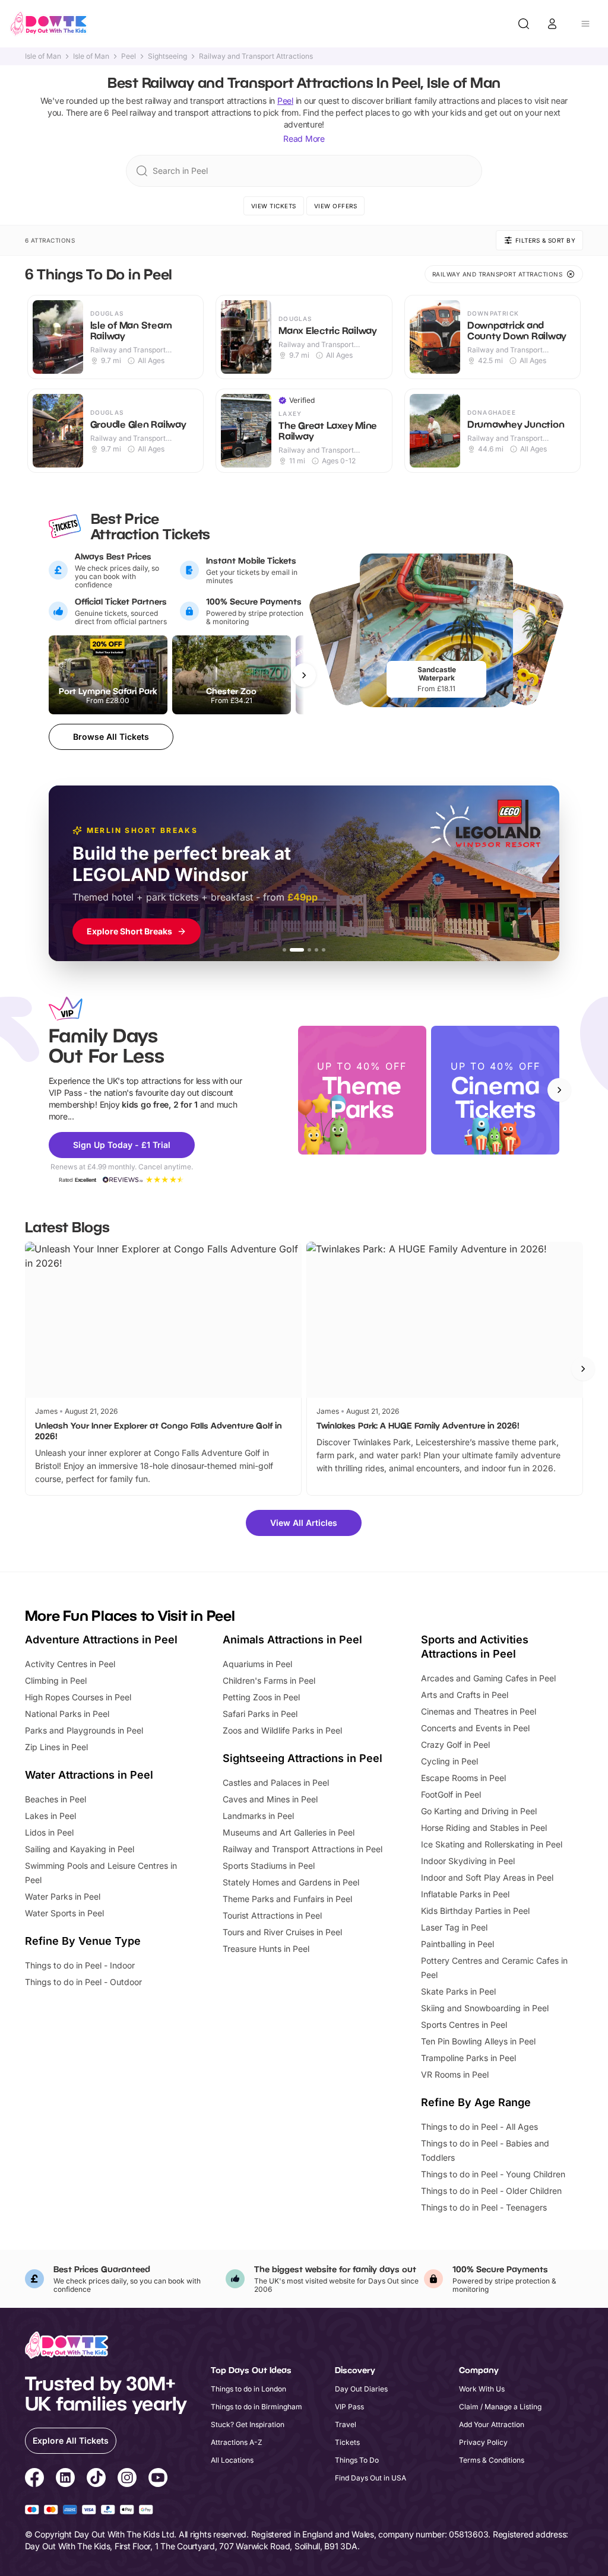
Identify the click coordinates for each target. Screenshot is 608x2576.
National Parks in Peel (67, 1714)
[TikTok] (96, 2479)
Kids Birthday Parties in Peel (475, 1911)
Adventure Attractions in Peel (101, 1640)
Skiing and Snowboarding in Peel (485, 2008)
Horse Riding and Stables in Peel (484, 1828)
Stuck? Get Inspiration (248, 2424)
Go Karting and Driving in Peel (479, 1811)
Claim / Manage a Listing (500, 2407)
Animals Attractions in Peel (292, 1640)
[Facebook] (34, 2479)
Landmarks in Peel (258, 1816)
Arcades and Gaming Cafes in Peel (488, 1678)
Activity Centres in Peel (70, 1664)
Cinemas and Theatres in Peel (479, 1711)
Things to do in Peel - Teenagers (484, 2207)
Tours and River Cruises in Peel (282, 1932)
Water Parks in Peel (63, 1896)
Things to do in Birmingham (256, 2407)
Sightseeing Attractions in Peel (303, 1758)
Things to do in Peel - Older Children (491, 2191)
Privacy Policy (483, 2442)
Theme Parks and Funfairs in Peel (287, 1899)
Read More (304, 139)
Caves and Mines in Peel (270, 1799)
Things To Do (357, 2460)
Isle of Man (43, 56)
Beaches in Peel (56, 1799)
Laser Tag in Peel (454, 1927)
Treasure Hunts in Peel (266, 1949)
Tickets (347, 2442)
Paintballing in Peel (457, 1944)
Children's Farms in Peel (269, 1680)
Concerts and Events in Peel (475, 1728)
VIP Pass (349, 2407)
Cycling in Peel (449, 1761)
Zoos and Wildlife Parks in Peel (282, 1730)
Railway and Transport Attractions (256, 56)
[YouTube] (158, 2479)
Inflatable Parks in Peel (465, 1894)
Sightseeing (167, 56)
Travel (346, 2424)
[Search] (524, 24)
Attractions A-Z (237, 2442)
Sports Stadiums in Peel (269, 1866)
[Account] (552, 24)
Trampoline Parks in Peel (468, 2058)
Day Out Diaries (361, 2389)
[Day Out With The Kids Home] (49, 24)
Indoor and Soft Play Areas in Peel (487, 1877)
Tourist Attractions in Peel (272, 1915)
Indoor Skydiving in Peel (468, 1861)
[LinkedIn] (65, 2479)
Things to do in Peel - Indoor (80, 1965)
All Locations (232, 2460)
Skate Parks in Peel (458, 1991)
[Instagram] (127, 2479)
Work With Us (482, 2389)
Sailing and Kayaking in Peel (80, 1849)
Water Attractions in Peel (89, 1775)
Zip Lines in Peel (56, 1747)
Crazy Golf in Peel (455, 1745)
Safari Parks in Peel (260, 1714)
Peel (129, 56)
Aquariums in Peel (257, 1664)
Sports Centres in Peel (464, 2025)
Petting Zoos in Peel (261, 1697)
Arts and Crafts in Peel (465, 1695)
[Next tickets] (304, 675)
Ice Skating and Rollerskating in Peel (492, 1844)
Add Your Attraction (492, 2424)
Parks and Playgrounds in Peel (84, 1730)
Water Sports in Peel (64, 1913)
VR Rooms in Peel (455, 2074)
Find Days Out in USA (370, 2478)
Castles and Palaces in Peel (276, 1782)
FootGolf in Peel (451, 1794)
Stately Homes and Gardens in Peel (291, 1882)
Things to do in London (248, 2389)
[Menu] (585, 24)
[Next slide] (559, 1090)
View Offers (336, 206)
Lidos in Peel (49, 1832)
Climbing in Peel (56, 1680)
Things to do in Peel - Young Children (493, 2174)
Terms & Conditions (492, 2460)
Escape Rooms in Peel (463, 1778)
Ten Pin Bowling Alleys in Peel (478, 2041)
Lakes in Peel (50, 1816)
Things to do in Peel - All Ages (479, 2127)
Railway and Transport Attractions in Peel (303, 1849)
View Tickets (274, 206)
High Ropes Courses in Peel (78, 1697)
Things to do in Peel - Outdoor (83, 1982)
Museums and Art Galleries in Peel (289, 1832)
